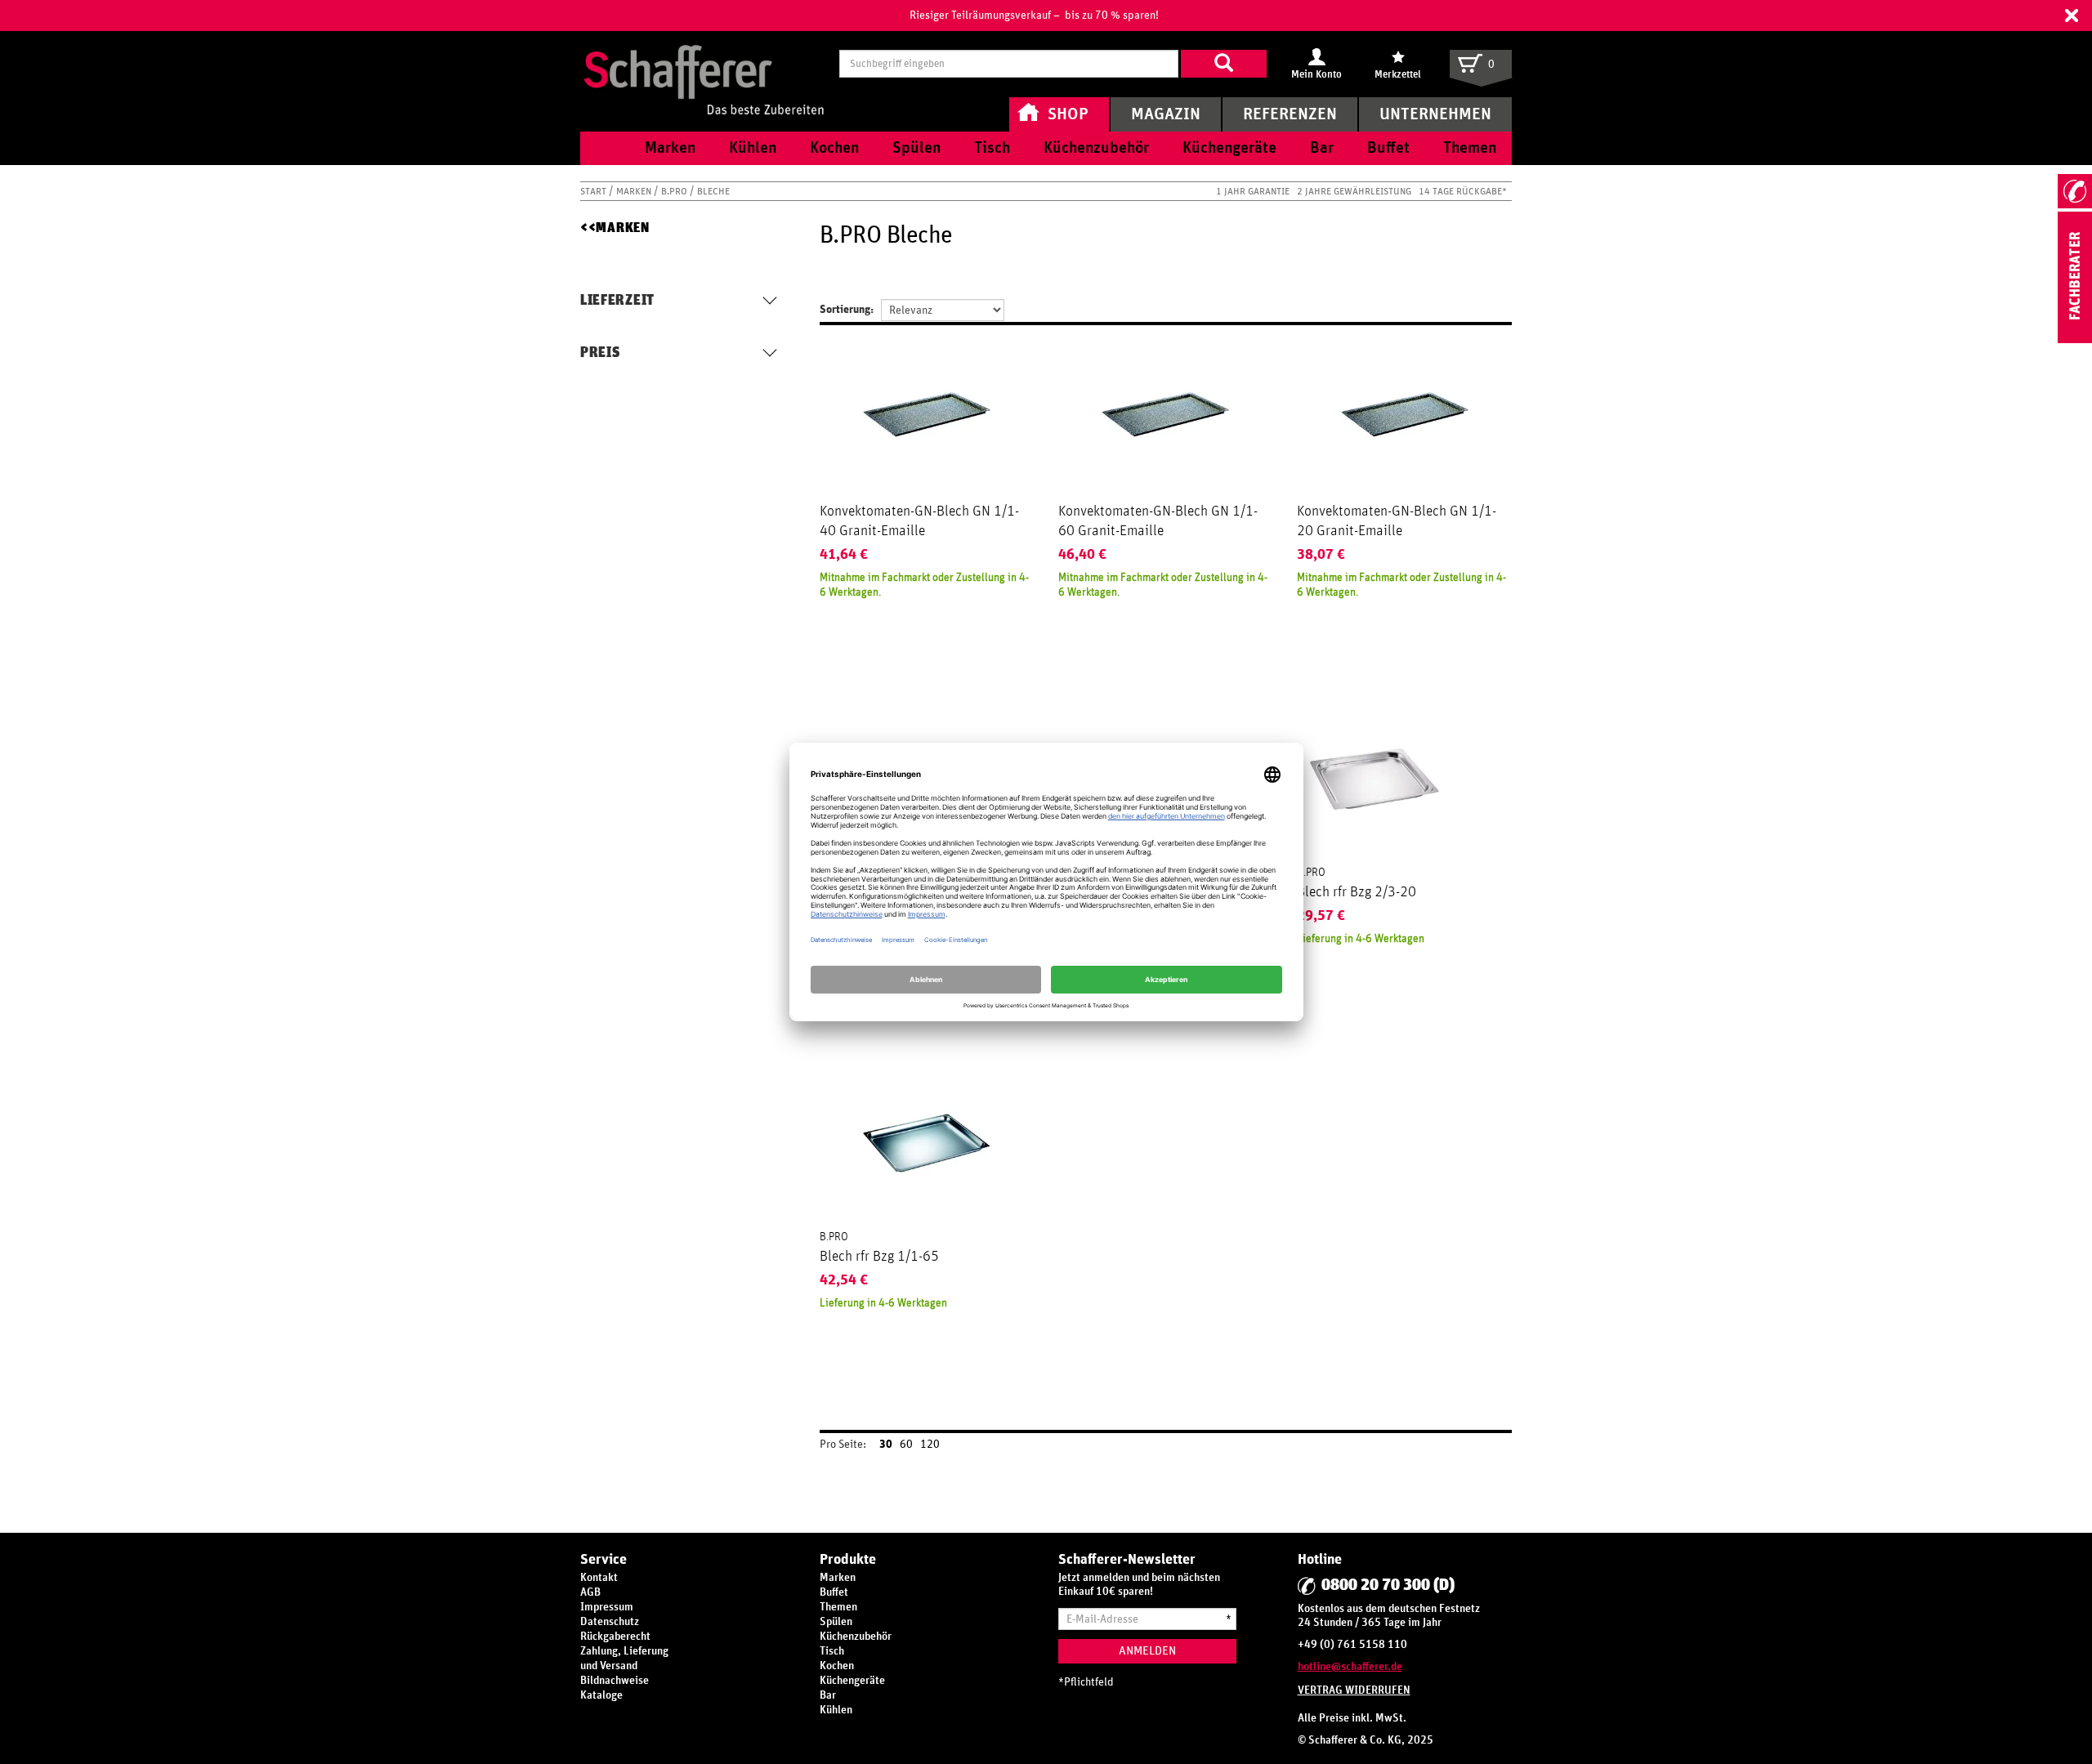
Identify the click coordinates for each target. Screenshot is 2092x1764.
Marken (635, 191)
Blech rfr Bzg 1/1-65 (879, 1257)
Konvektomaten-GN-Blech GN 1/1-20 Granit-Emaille (1397, 521)
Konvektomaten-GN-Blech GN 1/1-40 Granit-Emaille (919, 521)
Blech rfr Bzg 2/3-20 (1357, 892)
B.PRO (675, 191)
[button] (2072, 16)
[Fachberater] (2075, 340)
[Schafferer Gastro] (704, 63)
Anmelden (1147, 1651)
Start (595, 191)
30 (886, 1445)
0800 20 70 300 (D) (1388, 1585)
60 (906, 1445)
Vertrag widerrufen (1354, 1690)
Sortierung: (847, 310)
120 (930, 1445)
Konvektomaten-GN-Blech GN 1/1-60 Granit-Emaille (1158, 521)
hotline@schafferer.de (1350, 1667)
